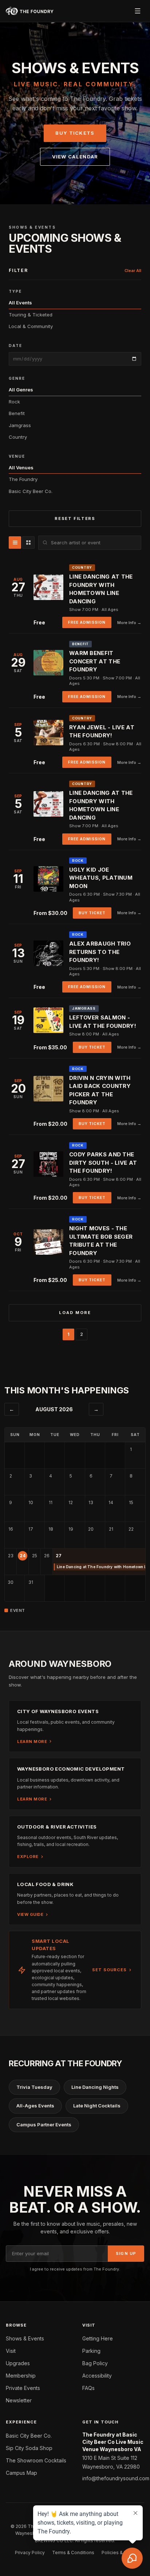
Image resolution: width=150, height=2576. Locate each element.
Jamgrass (20, 425)
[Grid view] (28, 543)
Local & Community (31, 326)
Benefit (17, 413)
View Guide (30, 1914)
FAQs (88, 2388)
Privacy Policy (30, 2553)
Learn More (32, 1741)
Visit (11, 2351)
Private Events (23, 2388)
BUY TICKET (92, 913)
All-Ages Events (35, 2106)
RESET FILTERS (75, 518)
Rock (14, 402)
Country (18, 437)
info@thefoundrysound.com (113, 2478)
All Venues (21, 468)
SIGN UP (126, 2253)
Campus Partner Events (44, 2125)
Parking (91, 2351)
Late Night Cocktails (97, 2106)
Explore (28, 1857)
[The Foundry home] (30, 11)
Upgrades (18, 2363)
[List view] (15, 543)
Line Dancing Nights (95, 2087)
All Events (20, 303)
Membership (21, 2376)
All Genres (21, 390)
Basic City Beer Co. (31, 491)
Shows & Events (25, 2338)
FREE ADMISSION (87, 622)
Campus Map (21, 2473)
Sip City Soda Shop (29, 2448)
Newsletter (19, 2400)
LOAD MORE (75, 1313)
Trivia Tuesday (34, 2087)
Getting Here (98, 2338)
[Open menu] (138, 11)
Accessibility (97, 2376)
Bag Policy (95, 2363)
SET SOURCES (109, 1970)
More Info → (129, 623)
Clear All (133, 271)
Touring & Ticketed (31, 315)
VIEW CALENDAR (75, 157)
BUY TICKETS (75, 133)
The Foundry (23, 479)
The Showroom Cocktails (36, 2460)
